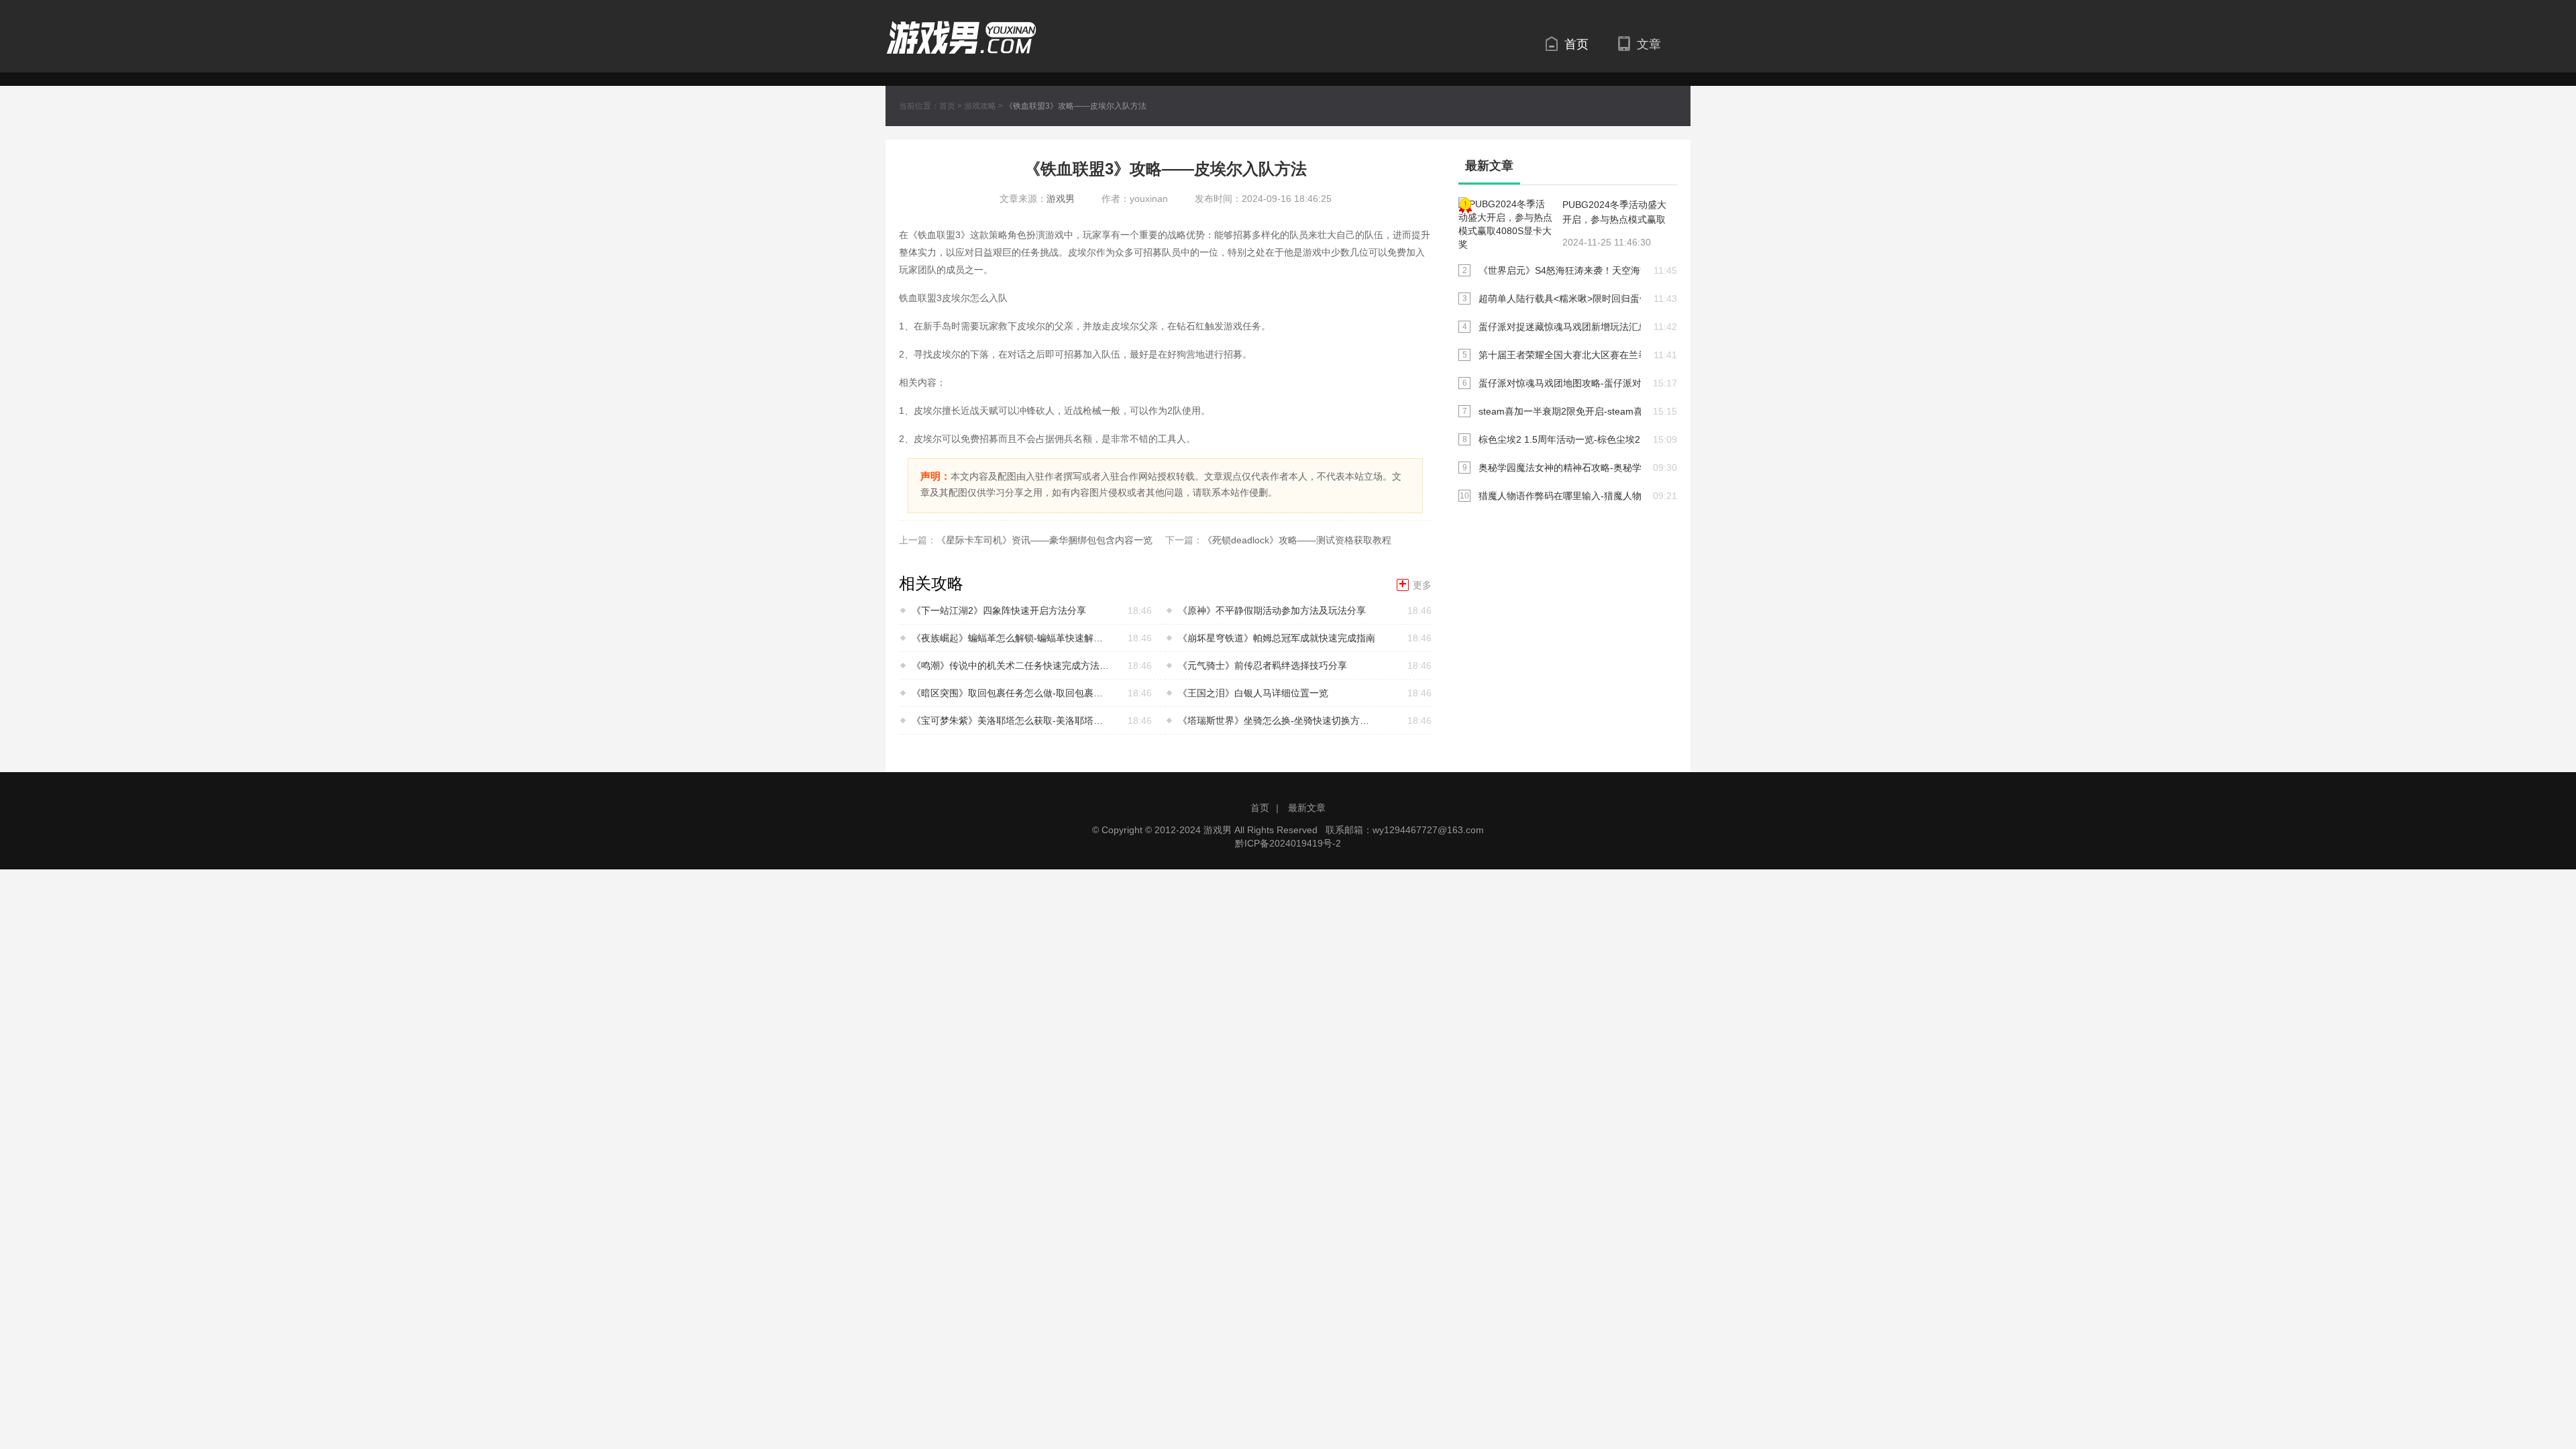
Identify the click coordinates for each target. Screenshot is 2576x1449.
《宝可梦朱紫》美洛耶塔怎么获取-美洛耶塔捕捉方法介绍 (1012, 720)
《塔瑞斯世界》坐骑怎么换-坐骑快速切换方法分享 (1278, 720)
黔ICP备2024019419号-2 (1288, 843)
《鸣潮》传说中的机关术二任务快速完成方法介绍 (1012, 665)
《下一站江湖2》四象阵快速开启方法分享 (999, 610)
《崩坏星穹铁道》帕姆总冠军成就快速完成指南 (1277, 638)
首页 (1576, 44)
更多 (1415, 585)
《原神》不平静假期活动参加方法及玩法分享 (1272, 610)
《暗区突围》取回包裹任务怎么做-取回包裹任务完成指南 (1012, 693)
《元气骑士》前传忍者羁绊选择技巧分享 (1263, 665)
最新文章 (1307, 808)
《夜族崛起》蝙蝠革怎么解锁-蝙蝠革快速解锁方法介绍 (1012, 638)
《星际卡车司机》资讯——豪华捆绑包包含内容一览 (1044, 540)
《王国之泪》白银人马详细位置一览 (1253, 693)
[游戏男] (961, 28)
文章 (1649, 44)
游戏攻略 (980, 106)
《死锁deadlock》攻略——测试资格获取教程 (1297, 540)
